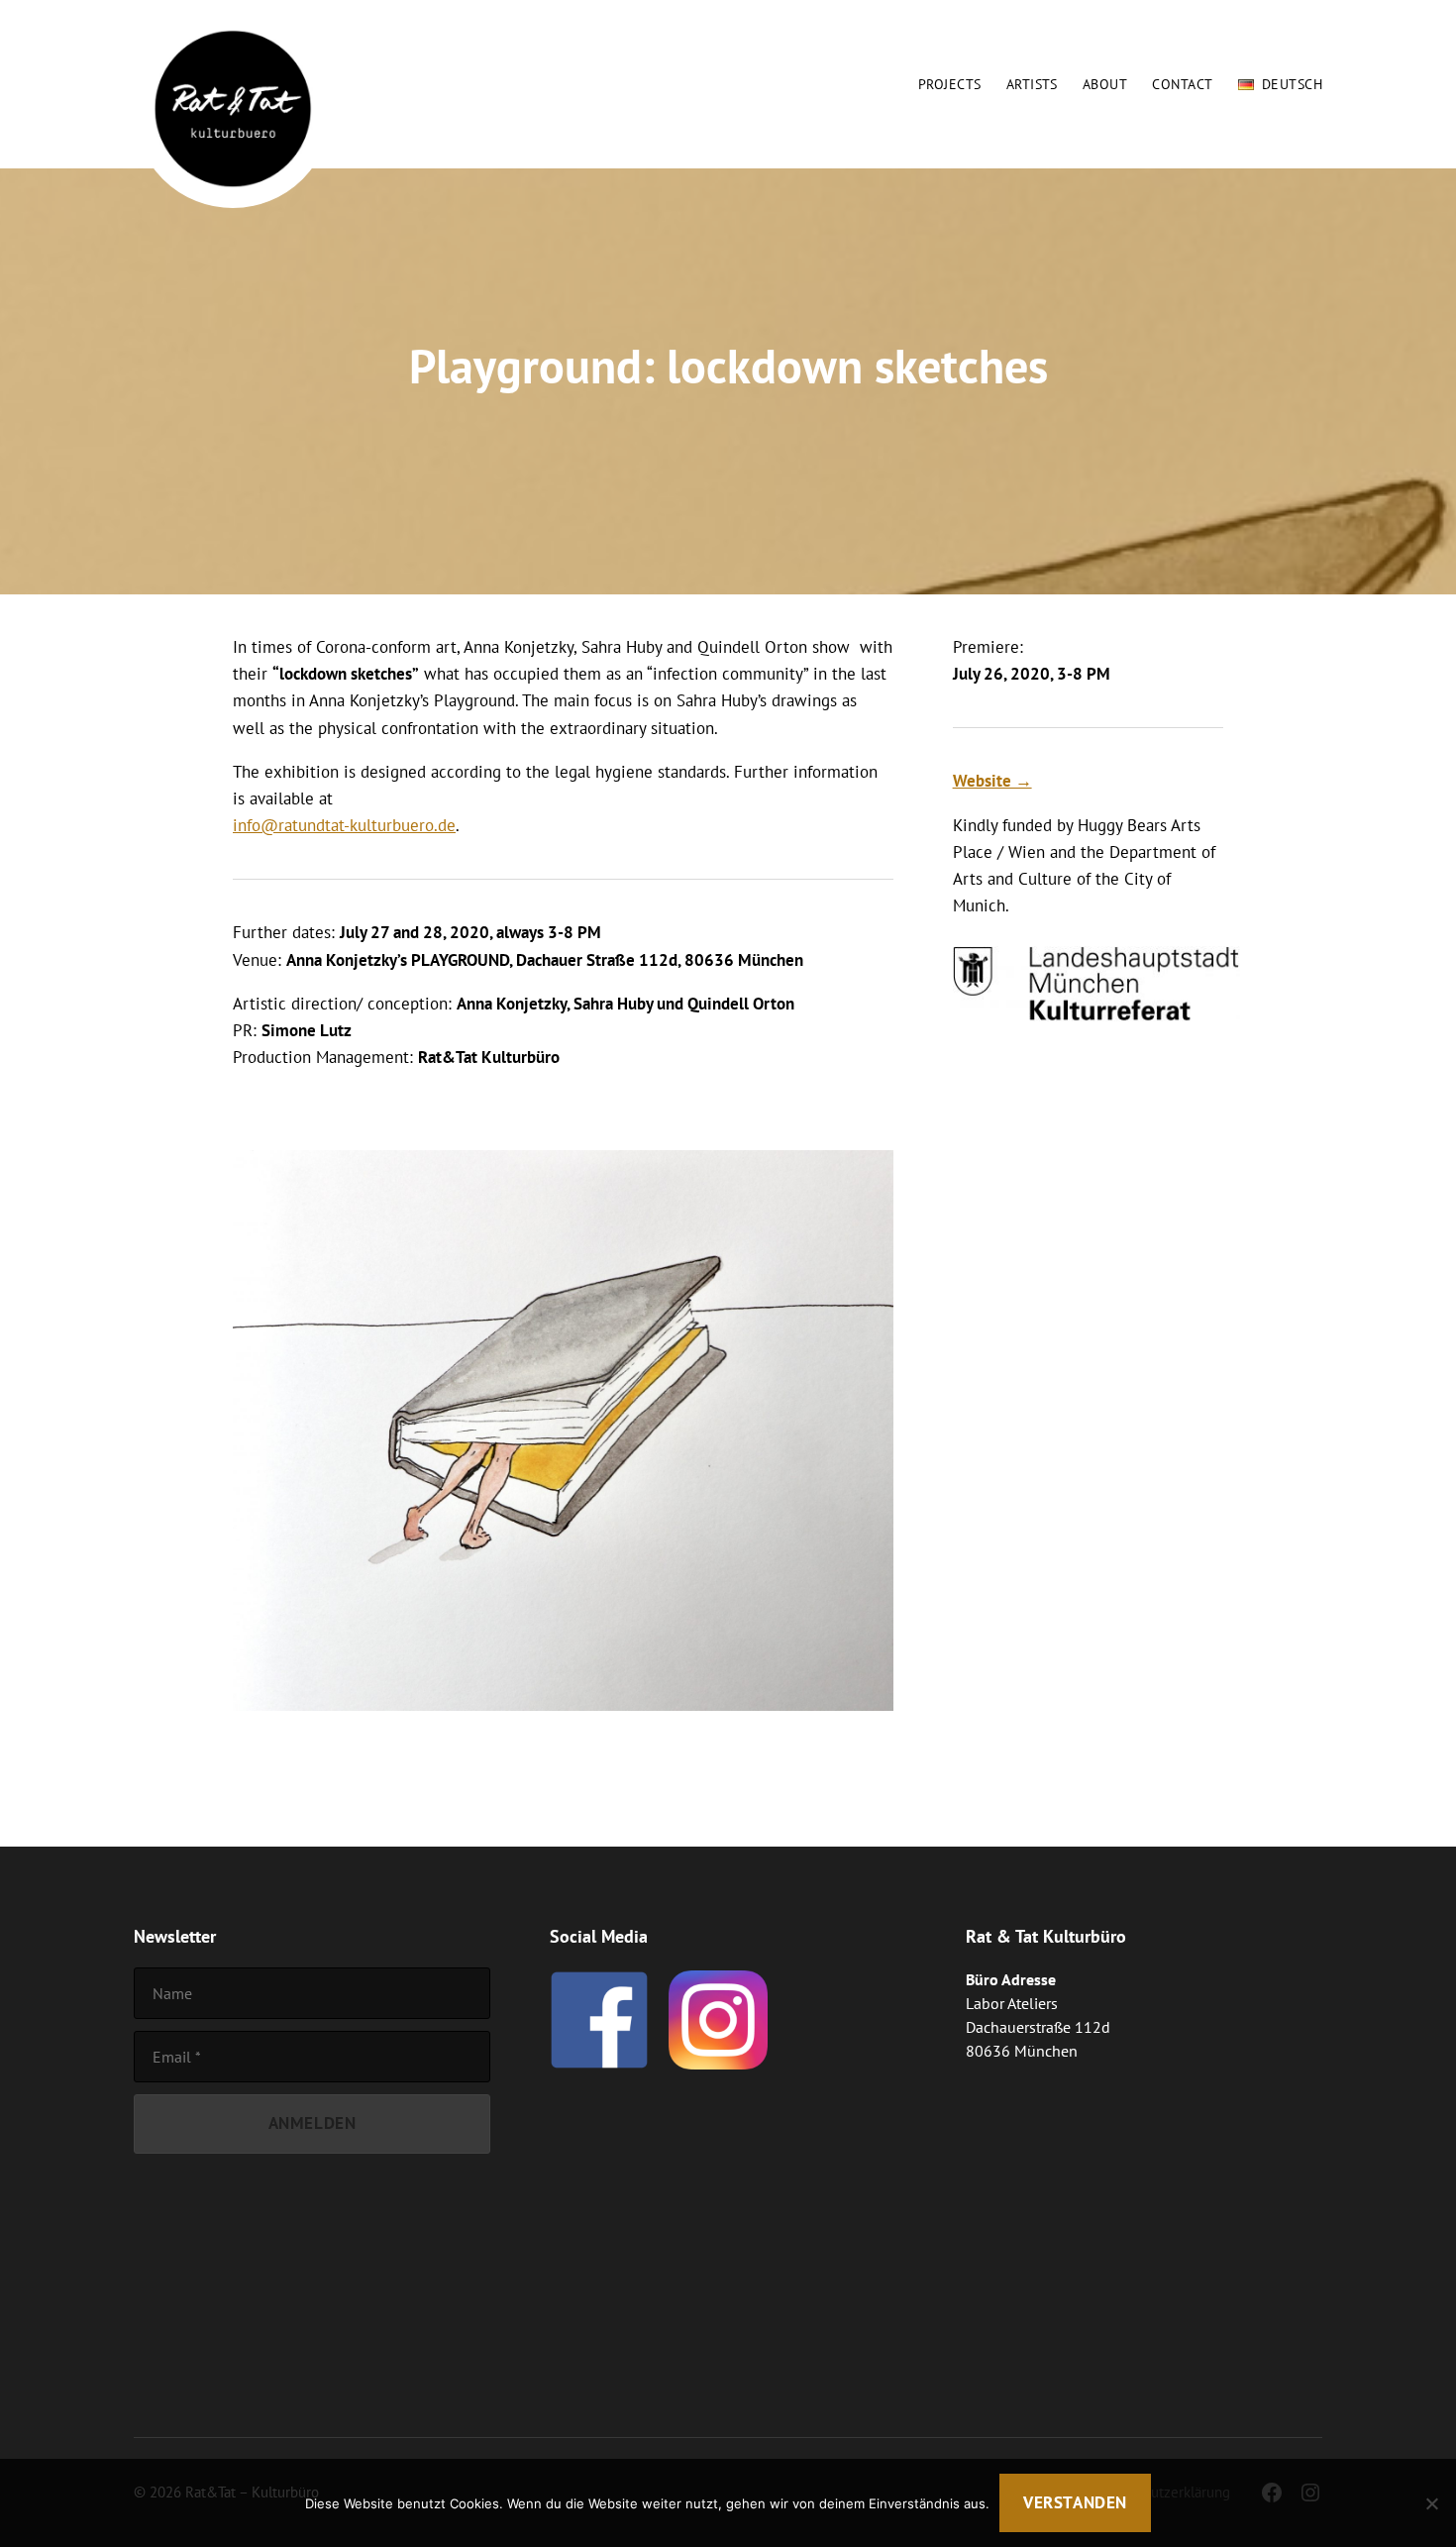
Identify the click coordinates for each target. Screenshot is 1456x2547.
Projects (950, 85)
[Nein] (1431, 2503)
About (1105, 85)
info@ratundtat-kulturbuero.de (344, 825)
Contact (1182, 85)
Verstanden (1075, 2502)
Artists (1032, 85)
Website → (992, 781)
